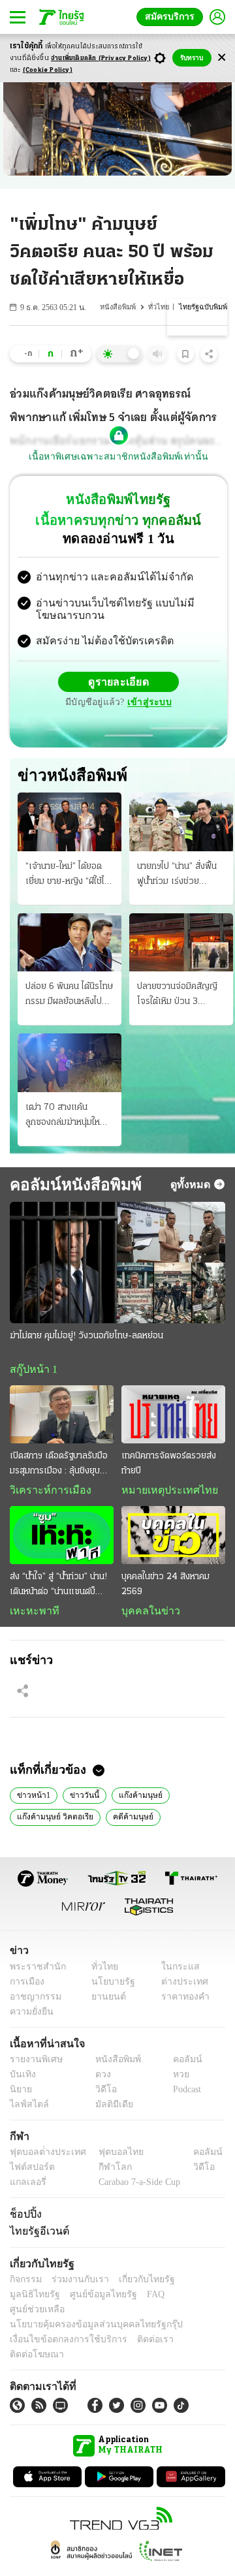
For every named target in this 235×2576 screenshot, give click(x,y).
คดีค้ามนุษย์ (126, 1821)
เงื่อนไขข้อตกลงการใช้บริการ (61, 2330)
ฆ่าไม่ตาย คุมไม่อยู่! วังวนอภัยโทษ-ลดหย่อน (86, 1337)
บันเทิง (21, 2079)
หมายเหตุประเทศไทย (163, 1493)
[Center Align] (222, 58)
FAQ (87, 2300)
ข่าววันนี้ (79, 1798)
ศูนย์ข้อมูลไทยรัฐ (39, 2300)
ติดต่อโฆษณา (189, 2330)
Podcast (184, 2094)
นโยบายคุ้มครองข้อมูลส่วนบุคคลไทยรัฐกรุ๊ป (87, 2315)
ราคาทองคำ (181, 2001)
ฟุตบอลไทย (110, 2157)
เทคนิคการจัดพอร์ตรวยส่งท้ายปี (169, 1466)
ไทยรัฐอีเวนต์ (36, 2236)
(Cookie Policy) (48, 70)
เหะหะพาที (30, 1614)
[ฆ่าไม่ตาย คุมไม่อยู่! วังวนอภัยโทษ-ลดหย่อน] (117, 1264)
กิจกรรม (25, 2285)
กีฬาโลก (105, 2172)
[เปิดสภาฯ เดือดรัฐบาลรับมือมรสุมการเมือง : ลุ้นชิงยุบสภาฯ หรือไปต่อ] (62, 1416)
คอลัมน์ (181, 2064)
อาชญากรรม (33, 2001)
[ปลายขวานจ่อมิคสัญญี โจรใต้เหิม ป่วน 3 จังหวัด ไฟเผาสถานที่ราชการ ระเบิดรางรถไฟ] (181, 944)
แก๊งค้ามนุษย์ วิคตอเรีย (53, 1821)
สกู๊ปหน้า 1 (31, 1371)
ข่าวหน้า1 (32, 1798)
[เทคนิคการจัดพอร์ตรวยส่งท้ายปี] (173, 1416)
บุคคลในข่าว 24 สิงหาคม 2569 (165, 1588)
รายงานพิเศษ (34, 2064)
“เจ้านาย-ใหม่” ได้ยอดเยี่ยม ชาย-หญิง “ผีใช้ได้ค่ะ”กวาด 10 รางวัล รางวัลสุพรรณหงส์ (68, 877)
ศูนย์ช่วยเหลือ (129, 2300)
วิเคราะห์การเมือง (46, 1493)
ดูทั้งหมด (192, 1186)
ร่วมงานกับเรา (75, 2285)
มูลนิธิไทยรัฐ (195, 2285)
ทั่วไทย (161, 307)
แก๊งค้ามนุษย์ (131, 1798)
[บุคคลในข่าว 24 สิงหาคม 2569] (173, 1538)
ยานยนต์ (105, 2001)
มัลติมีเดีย (109, 2109)
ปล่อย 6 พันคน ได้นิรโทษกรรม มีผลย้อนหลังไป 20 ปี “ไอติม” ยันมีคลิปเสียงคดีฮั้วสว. (69, 997)
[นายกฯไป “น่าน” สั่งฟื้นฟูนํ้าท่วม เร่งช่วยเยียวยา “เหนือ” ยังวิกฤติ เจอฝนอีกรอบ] (181, 824)
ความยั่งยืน (30, 2016)
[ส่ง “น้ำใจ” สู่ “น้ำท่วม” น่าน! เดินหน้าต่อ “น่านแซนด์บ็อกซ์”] (62, 1538)
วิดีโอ (102, 2094)
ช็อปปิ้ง (24, 2218)
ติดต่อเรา (138, 2330)
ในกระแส (175, 1971)
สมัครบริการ (172, 17)
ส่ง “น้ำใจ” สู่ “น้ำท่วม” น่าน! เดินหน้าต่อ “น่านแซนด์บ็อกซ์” (58, 1589)
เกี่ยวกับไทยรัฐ (137, 2285)
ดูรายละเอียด (119, 683)
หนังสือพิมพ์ (121, 307)
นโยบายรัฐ (109, 1986)
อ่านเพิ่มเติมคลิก (101, 58)
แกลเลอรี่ (26, 2187)
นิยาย (20, 2094)
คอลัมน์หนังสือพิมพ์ (70, 1186)
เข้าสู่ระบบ (148, 704)
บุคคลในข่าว (146, 1614)
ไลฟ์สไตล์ (26, 2109)
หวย (176, 2079)
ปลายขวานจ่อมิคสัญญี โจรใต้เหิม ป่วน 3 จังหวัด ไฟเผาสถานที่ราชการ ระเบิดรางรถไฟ (179, 997)
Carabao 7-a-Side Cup (136, 2187)
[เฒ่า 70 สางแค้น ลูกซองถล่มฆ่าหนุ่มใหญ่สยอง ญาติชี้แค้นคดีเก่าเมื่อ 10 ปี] (70, 1064)
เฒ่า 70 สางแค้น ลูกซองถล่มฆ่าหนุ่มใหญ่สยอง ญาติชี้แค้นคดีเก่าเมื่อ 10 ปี (68, 1118)
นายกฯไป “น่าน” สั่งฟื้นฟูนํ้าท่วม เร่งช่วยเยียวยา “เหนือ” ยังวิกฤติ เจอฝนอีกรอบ (177, 877)
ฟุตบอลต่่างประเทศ (43, 2157)
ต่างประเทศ (180, 1986)
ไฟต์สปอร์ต (30, 2172)
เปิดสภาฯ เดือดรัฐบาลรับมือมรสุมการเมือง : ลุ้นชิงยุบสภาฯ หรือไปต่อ (59, 1468)
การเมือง (26, 1986)
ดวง (100, 2079)
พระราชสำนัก (34, 1971)
